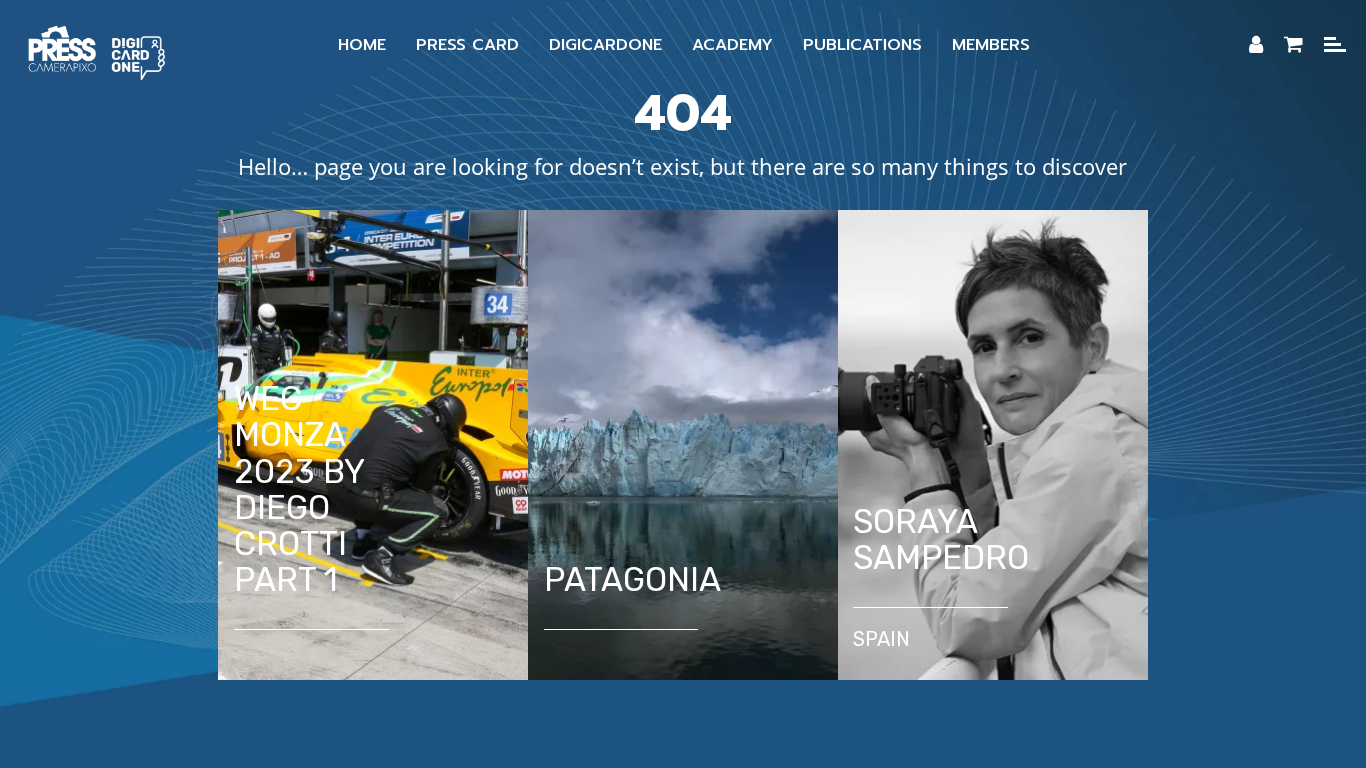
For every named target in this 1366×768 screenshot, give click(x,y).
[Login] (1256, 45)
